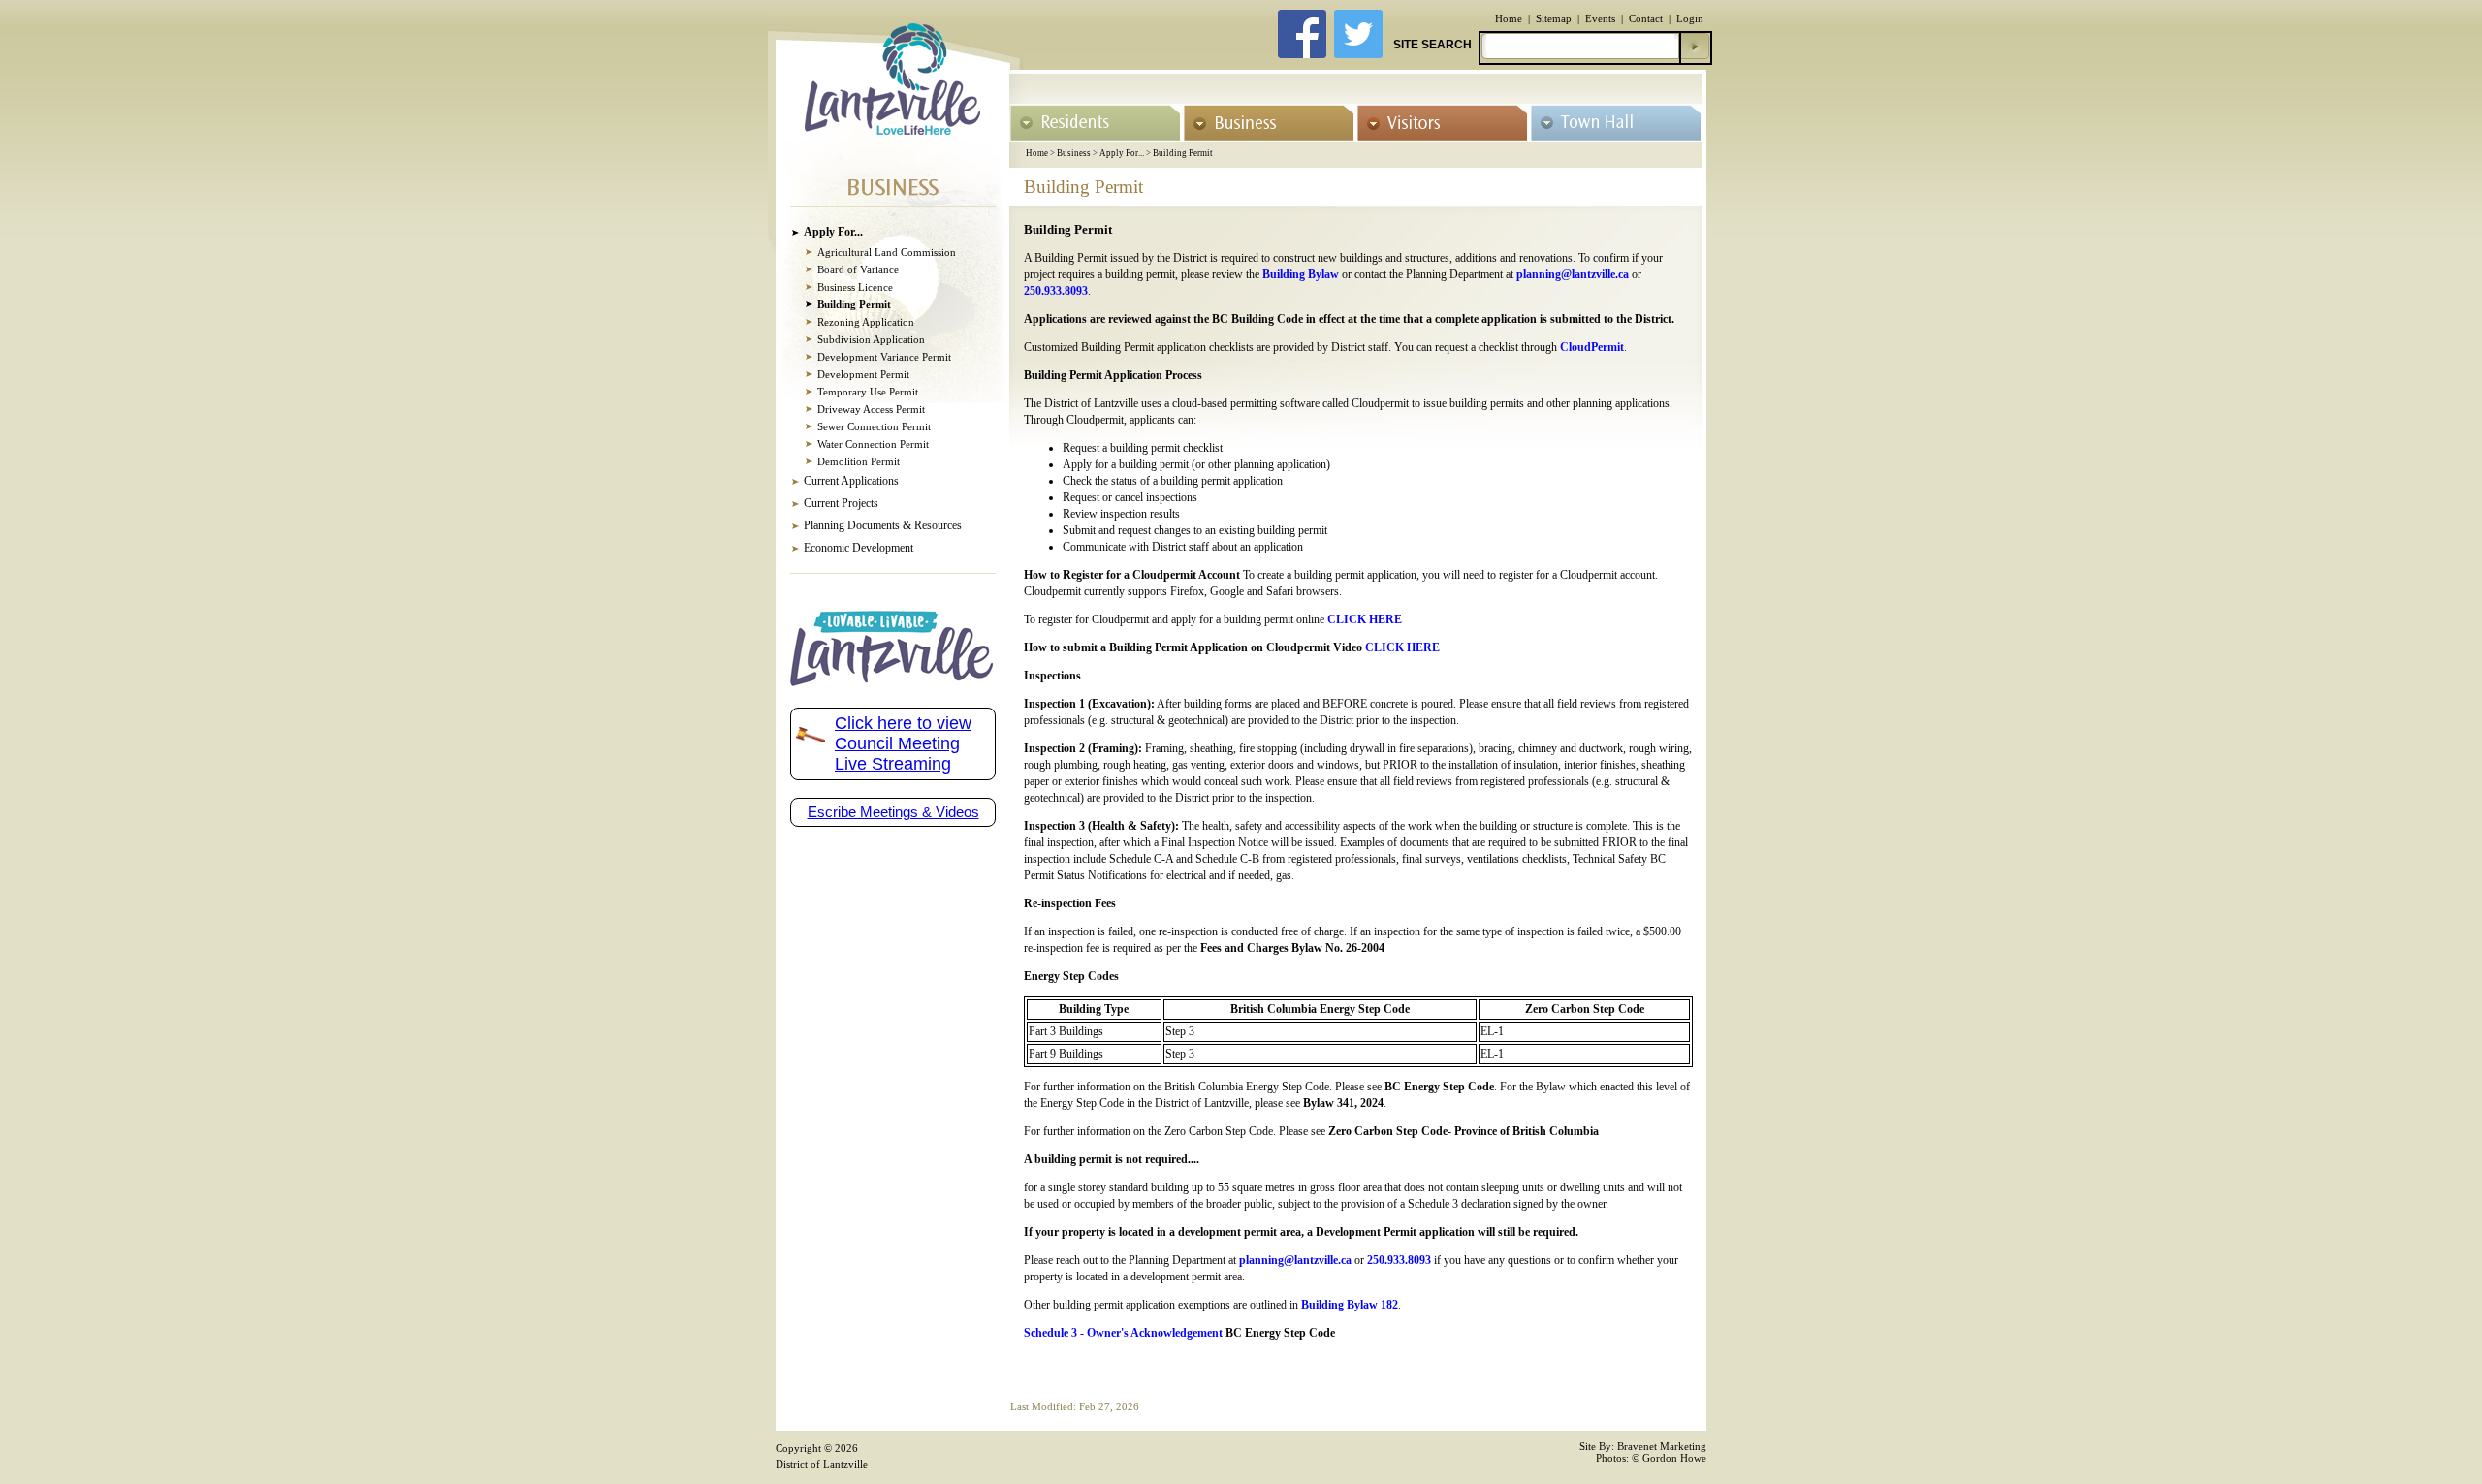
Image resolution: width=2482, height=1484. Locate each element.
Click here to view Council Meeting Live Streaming (903, 743)
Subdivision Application (871, 339)
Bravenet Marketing (1662, 1446)
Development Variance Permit (884, 357)
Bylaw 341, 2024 (1343, 1103)
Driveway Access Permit (871, 409)
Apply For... (1122, 153)
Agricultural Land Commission (887, 252)
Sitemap (1554, 18)
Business (1074, 153)
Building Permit (1183, 153)
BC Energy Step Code (1439, 1087)
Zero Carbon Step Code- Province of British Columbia (1464, 1131)
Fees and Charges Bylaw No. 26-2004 (1292, 948)
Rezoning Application (866, 322)
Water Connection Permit (873, 444)
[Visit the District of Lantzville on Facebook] (1302, 53)
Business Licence (855, 287)
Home (1509, 18)
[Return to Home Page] (892, 129)
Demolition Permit (859, 461)
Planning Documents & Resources (883, 525)
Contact (1646, 18)
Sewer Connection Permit (874, 426)
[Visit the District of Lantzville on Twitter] (1358, 53)
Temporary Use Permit (868, 392)
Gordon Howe (1674, 1458)
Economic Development (859, 548)
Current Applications (851, 481)
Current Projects (841, 503)
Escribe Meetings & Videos (893, 812)
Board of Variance (858, 269)
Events (1600, 18)
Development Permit (863, 374)
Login (1690, 18)
